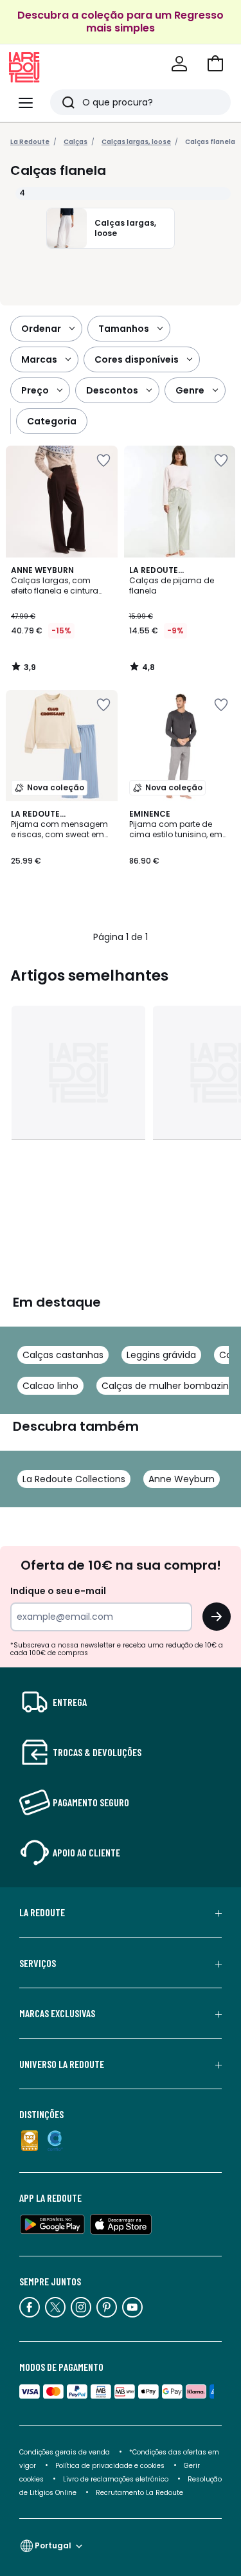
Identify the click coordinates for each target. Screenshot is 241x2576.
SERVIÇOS (38, 1963)
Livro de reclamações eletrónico (116, 2479)
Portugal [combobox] (53, 2545)
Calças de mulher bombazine (168, 1386)
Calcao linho (50, 1386)
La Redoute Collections (74, 1479)
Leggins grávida (161, 1355)
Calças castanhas (63, 1355)
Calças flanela (210, 142)
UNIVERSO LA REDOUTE (62, 2064)
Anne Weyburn (182, 1479)
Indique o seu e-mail (58, 1591)
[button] (215, 64)
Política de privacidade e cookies (110, 2466)
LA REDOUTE (42, 1912)
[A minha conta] (179, 64)
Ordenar (41, 329)
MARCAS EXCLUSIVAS (57, 2013)
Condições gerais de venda (65, 2452)
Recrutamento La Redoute (139, 2493)
